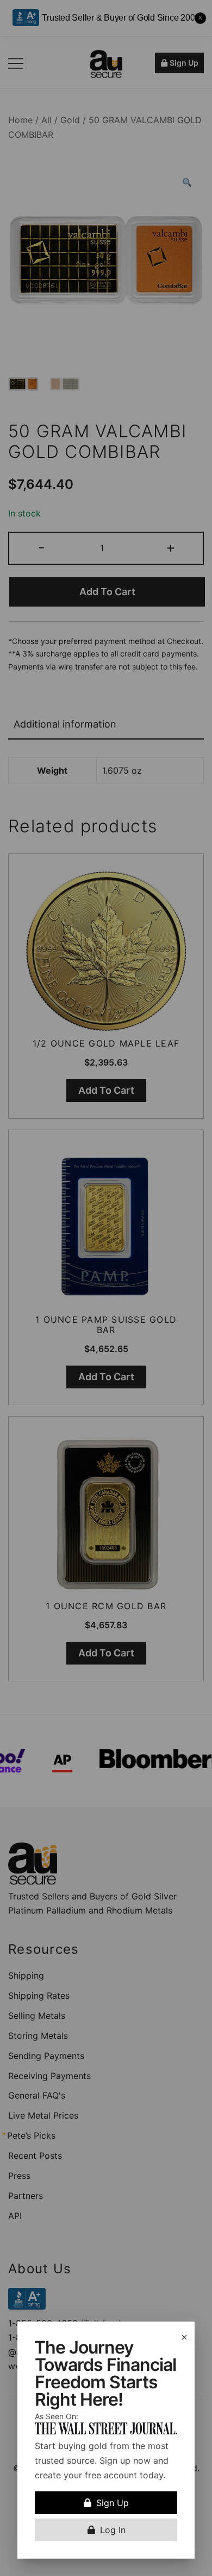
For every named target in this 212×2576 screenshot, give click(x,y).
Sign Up (113, 2503)
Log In (113, 2530)
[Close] (184, 2337)
